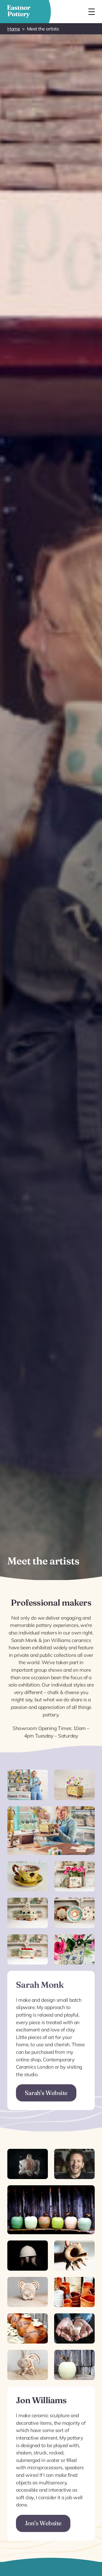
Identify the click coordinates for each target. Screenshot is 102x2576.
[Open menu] (92, 12)
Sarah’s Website (46, 2093)
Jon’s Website (43, 2523)
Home (14, 29)
